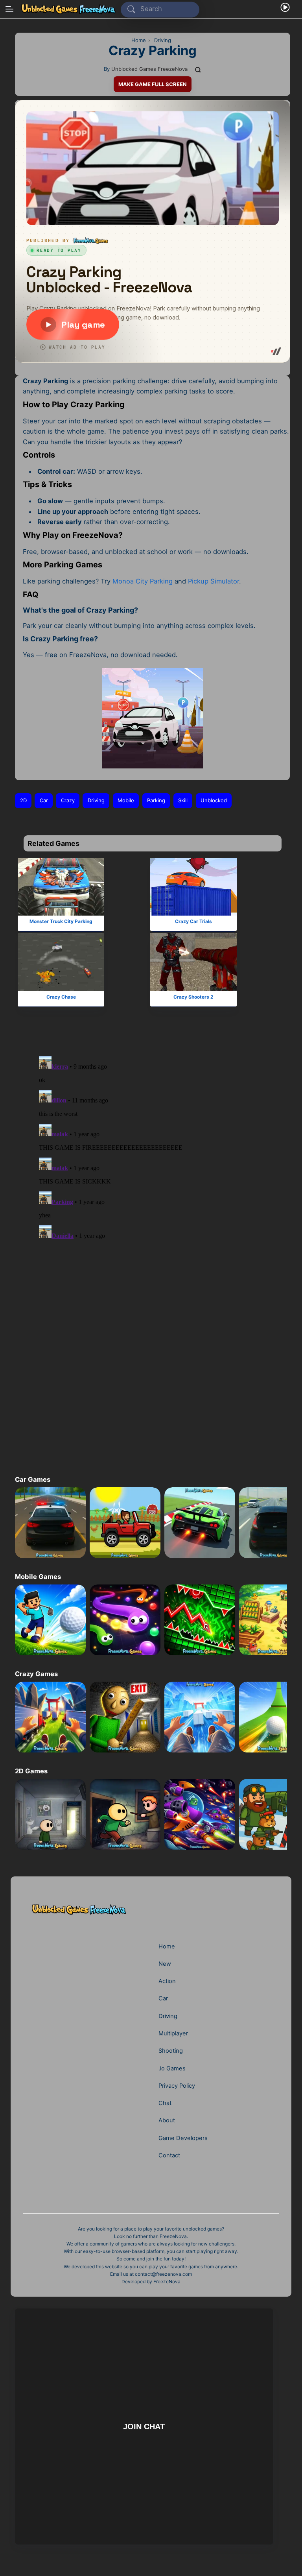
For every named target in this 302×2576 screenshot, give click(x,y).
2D (23, 800)
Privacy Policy (177, 2086)
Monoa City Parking (143, 581)
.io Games (172, 2068)
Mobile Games (38, 1577)
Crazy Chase (61, 997)
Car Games (33, 1479)
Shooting (171, 2051)
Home (167, 1946)
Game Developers (183, 2138)
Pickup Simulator (214, 581)
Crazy (68, 800)
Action (167, 1981)
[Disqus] (146, 1147)
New (165, 1964)
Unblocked (214, 800)
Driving (96, 800)
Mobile (126, 800)
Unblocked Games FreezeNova (149, 69)
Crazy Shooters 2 (193, 997)
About (167, 2120)
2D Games (31, 1771)
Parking (156, 800)
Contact (169, 2155)
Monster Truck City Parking (61, 921)
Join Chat (144, 2426)
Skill (183, 800)
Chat (165, 2103)
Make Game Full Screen (153, 84)
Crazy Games (36, 1674)
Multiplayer (173, 2033)
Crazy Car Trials (193, 921)
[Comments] (198, 69)
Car (44, 800)
